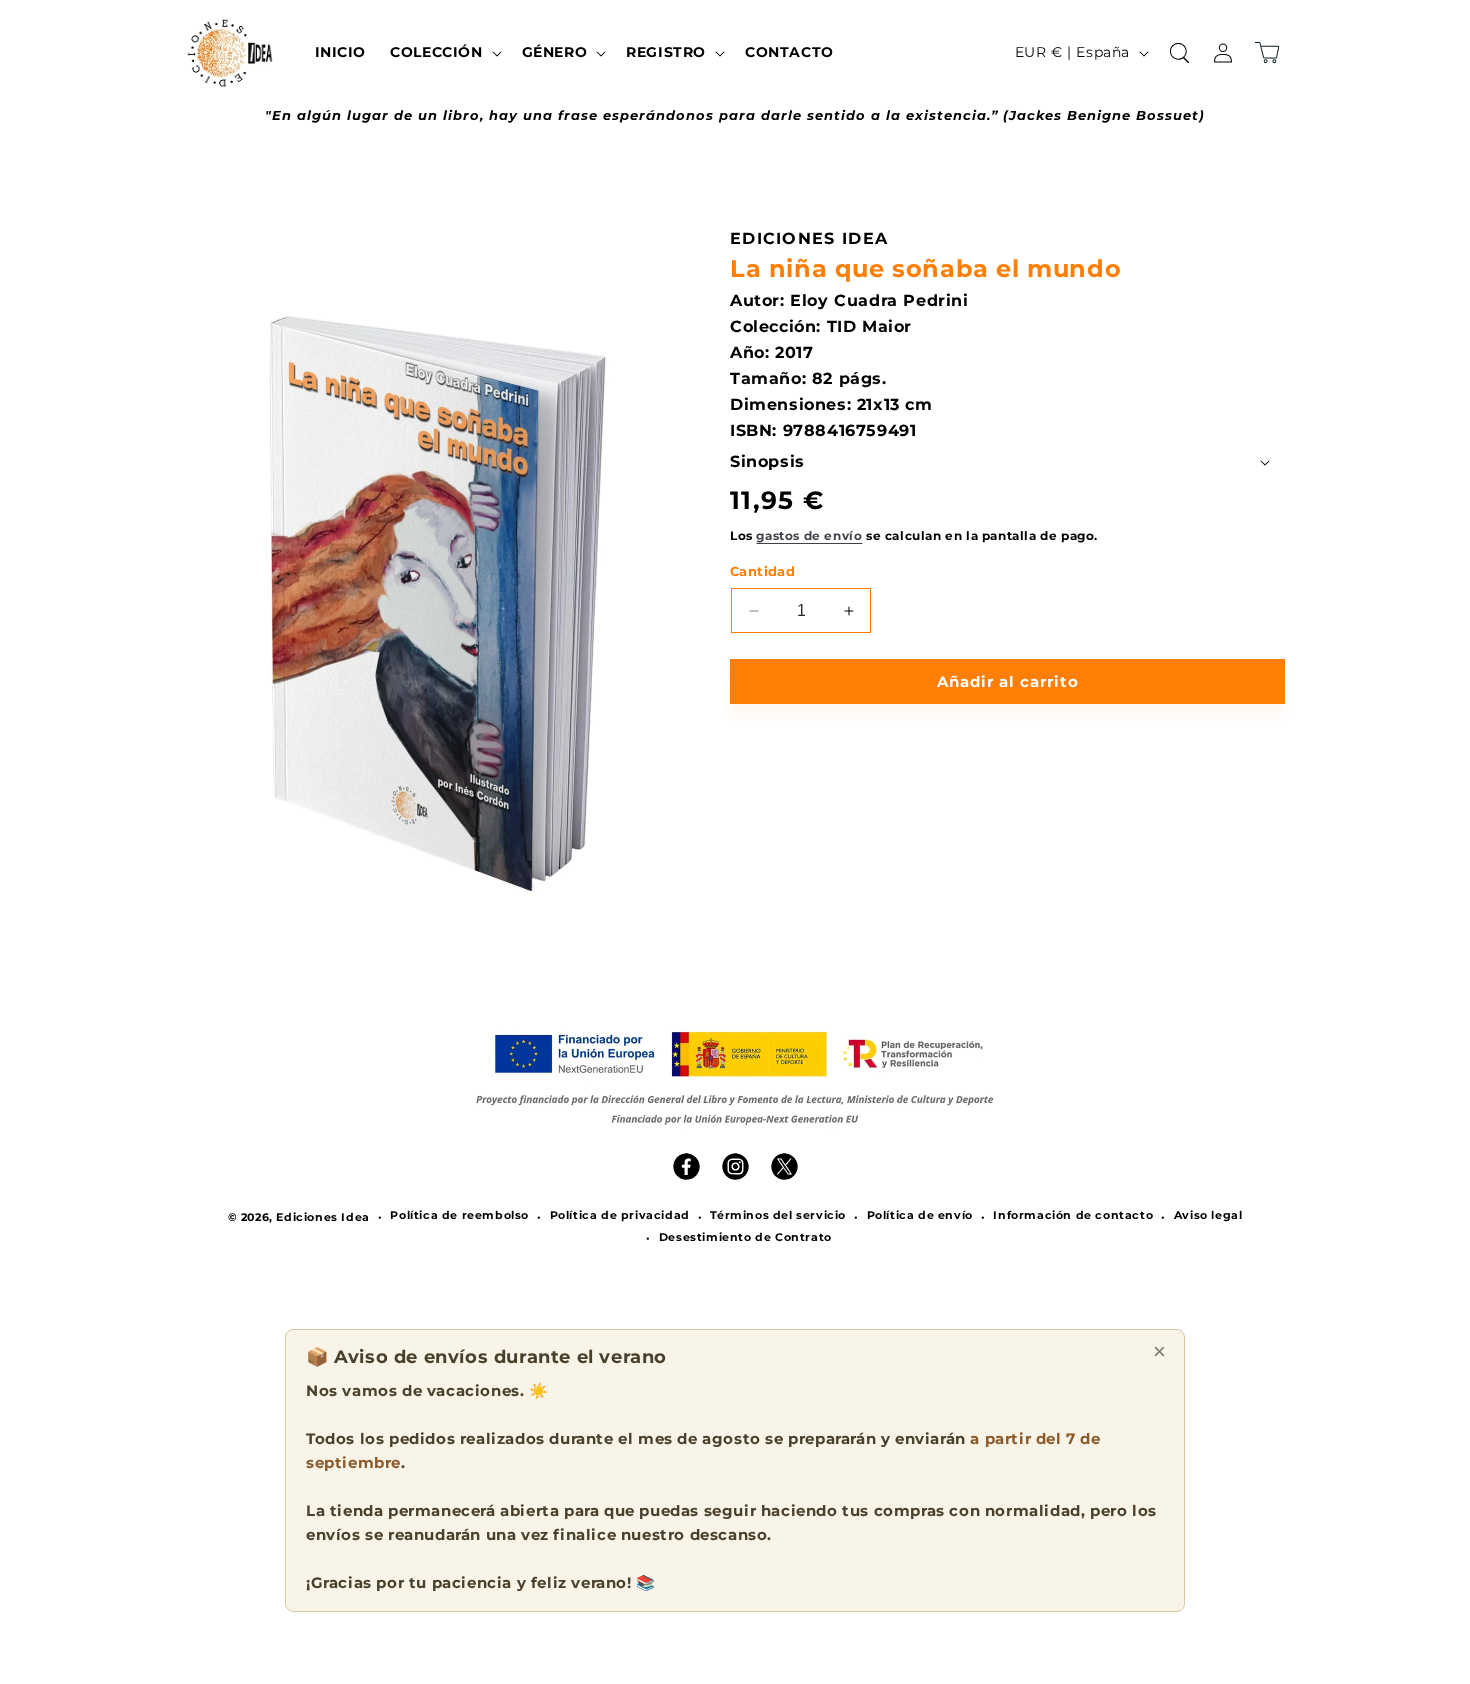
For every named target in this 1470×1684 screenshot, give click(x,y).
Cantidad (762, 571)
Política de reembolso (459, 1215)
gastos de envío (809, 535)
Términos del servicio (778, 1215)
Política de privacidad (620, 1215)
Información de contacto (1073, 1215)
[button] (443, 52)
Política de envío (920, 1215)
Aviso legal (1208, 1215)
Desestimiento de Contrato (745, 1237)
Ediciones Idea (322, 1217)
